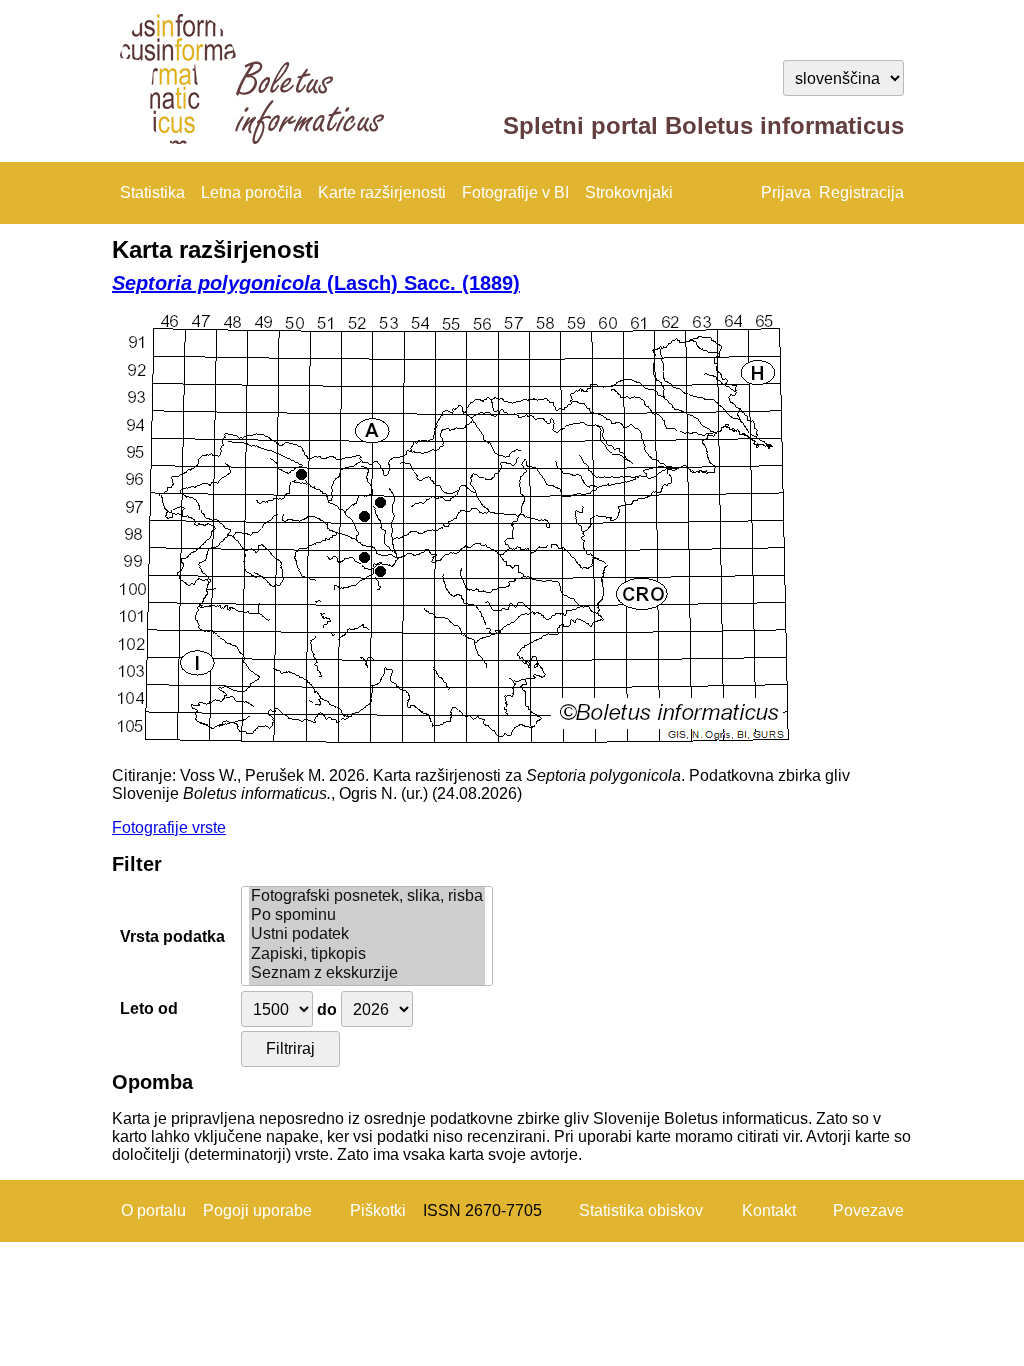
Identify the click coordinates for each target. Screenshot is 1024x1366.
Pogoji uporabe (257, 1210)
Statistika (152, 192)
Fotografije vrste (169, 827)
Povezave (868, 1210)
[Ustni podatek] (367, 934)
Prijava (786, 192)
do (327, 1009)
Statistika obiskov (641, 1210)
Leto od (149, 1008)
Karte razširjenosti (382, 192)
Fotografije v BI (515, 192)
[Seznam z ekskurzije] (367, 973)
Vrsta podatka (172, 936)
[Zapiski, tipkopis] (367, 954)
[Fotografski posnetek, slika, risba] (367, 896)
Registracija (861, 192)
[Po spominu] (367, 915)
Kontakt (769, 1210)
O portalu (153, 1210)
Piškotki (378, 1210)
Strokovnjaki (629, 192)
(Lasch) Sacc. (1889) (316, 283)
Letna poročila (251, 192)
